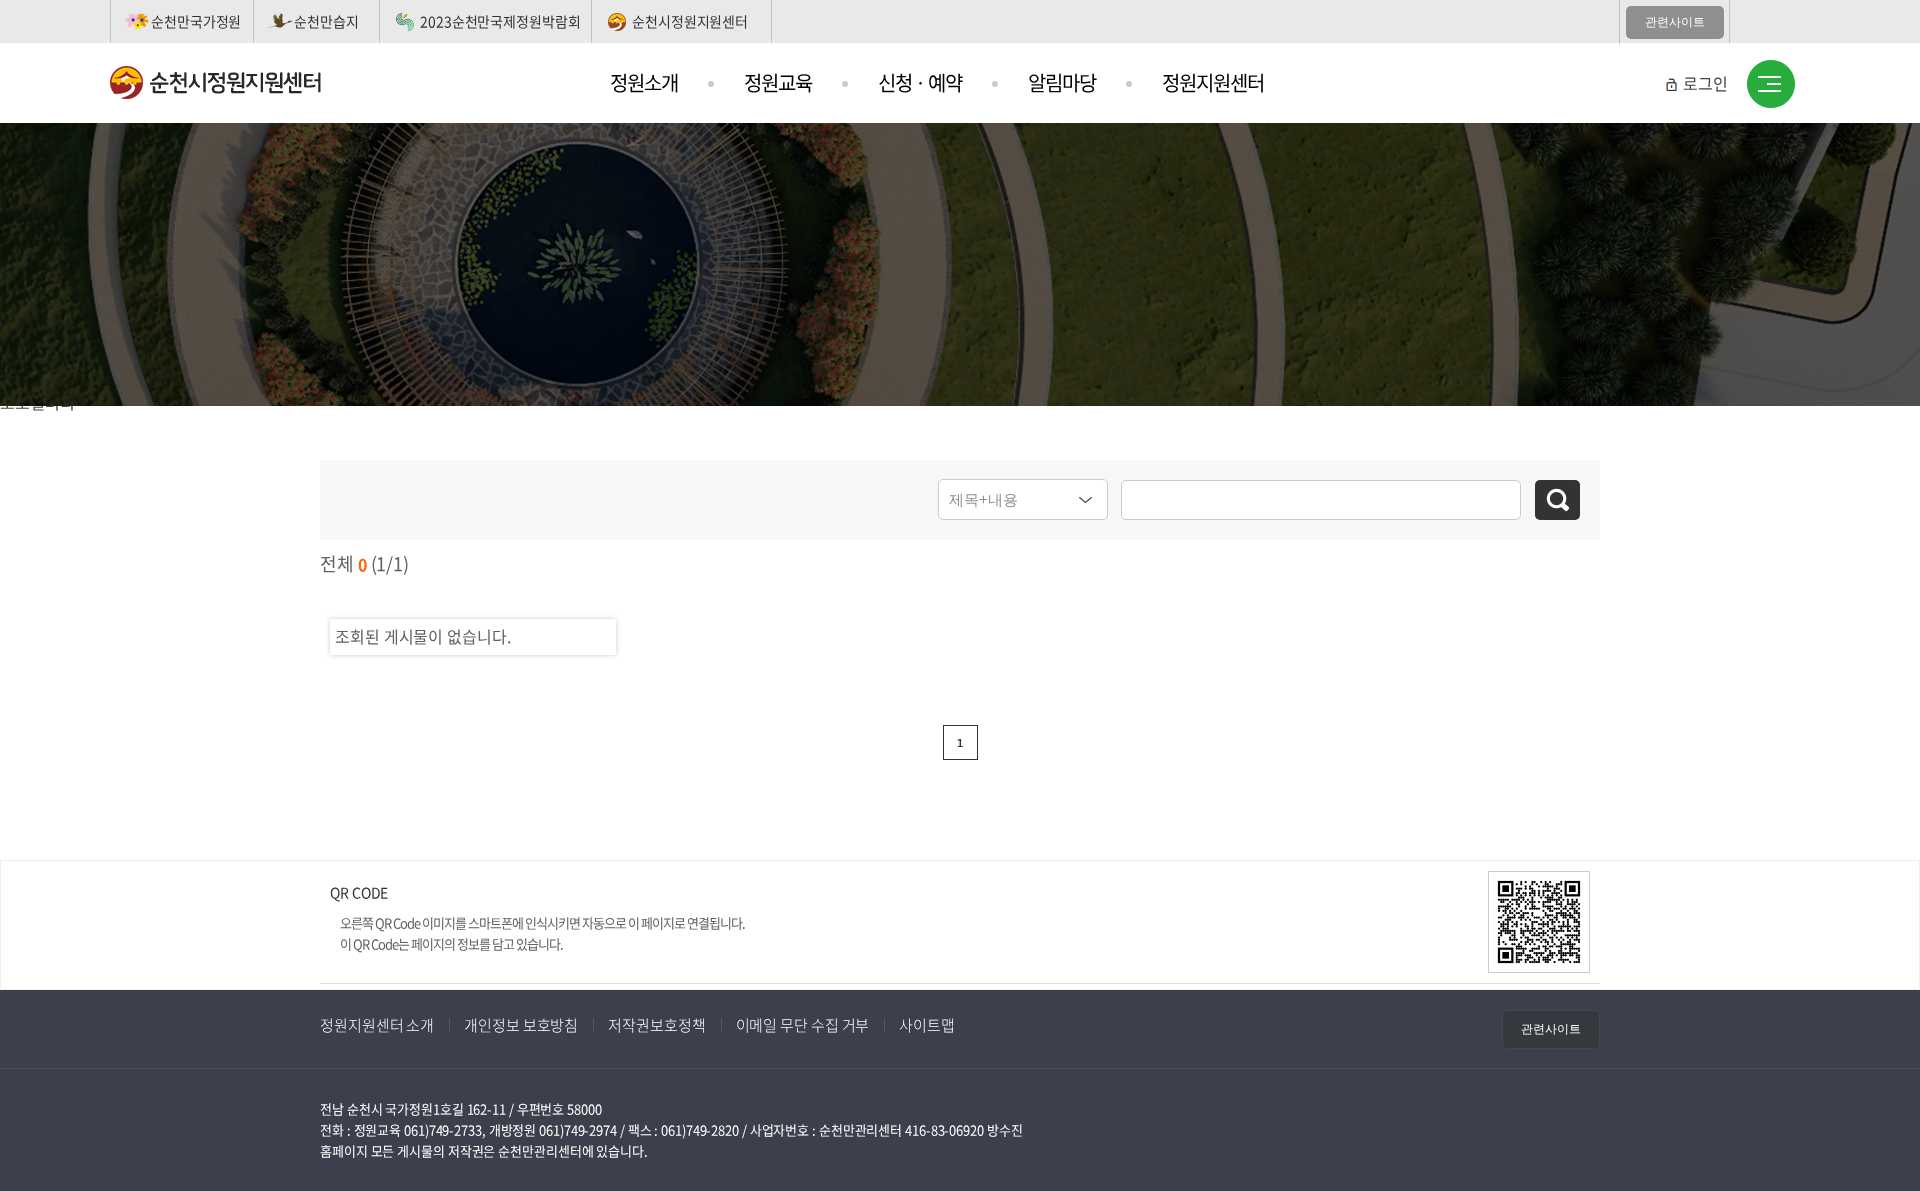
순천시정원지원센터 (690, 21)
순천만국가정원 (196, 21)
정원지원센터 (1213, 82)
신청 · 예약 (920, 82)
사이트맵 (1771, 85)
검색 (1557, 500)
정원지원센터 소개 (377, 1025)
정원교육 (778, 82)
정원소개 (644, 82)
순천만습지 (326, 21)
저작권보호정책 (656, 1025)
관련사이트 (1675, 22)
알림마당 (1062, 82)
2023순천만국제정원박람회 (500, 21)
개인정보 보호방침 (521, 1025)
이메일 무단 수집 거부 (803, 1025)
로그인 (1705, 83)
